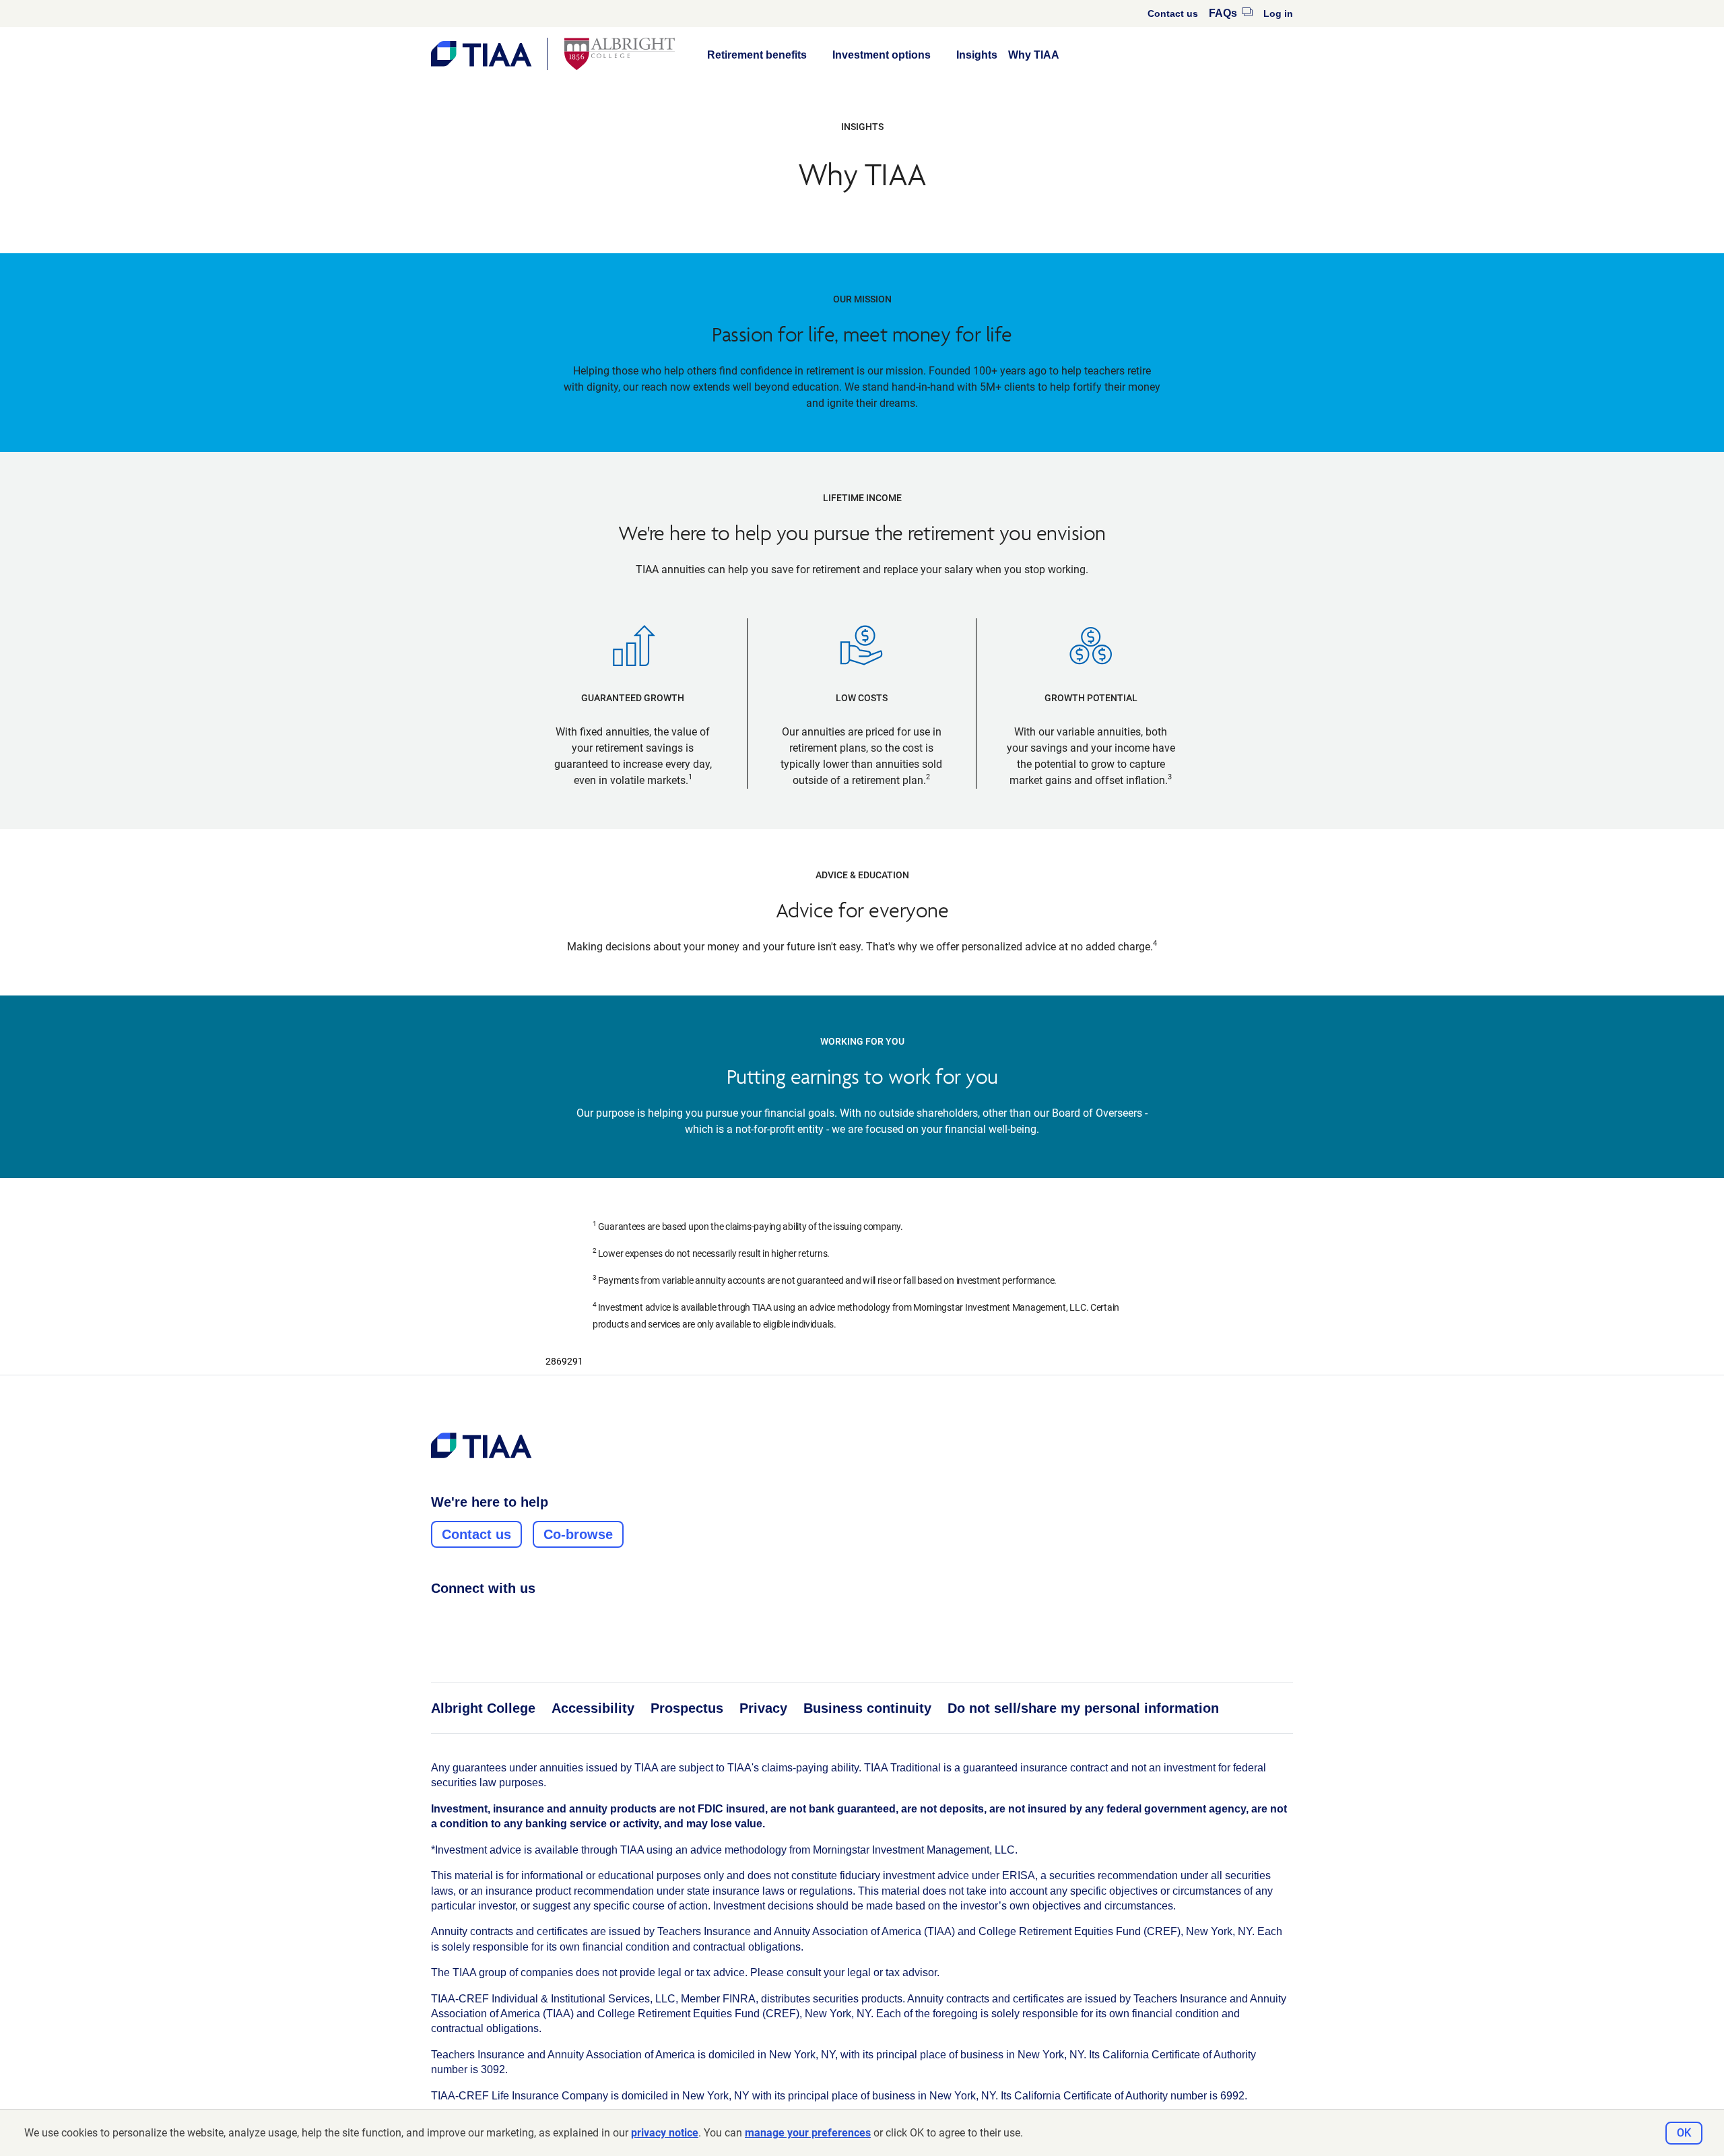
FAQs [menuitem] (1231, 13)
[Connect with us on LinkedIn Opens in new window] (490, 1618)
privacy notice (665, 2133)
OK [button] (1684, 2133)
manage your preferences (808, 2133)
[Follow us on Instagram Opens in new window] (464, 1618)
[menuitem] (1173, 13)
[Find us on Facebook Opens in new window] (438, 1618)
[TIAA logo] (482, 1445)
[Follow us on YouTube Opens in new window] (515, 1618)
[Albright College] (620, 54)
